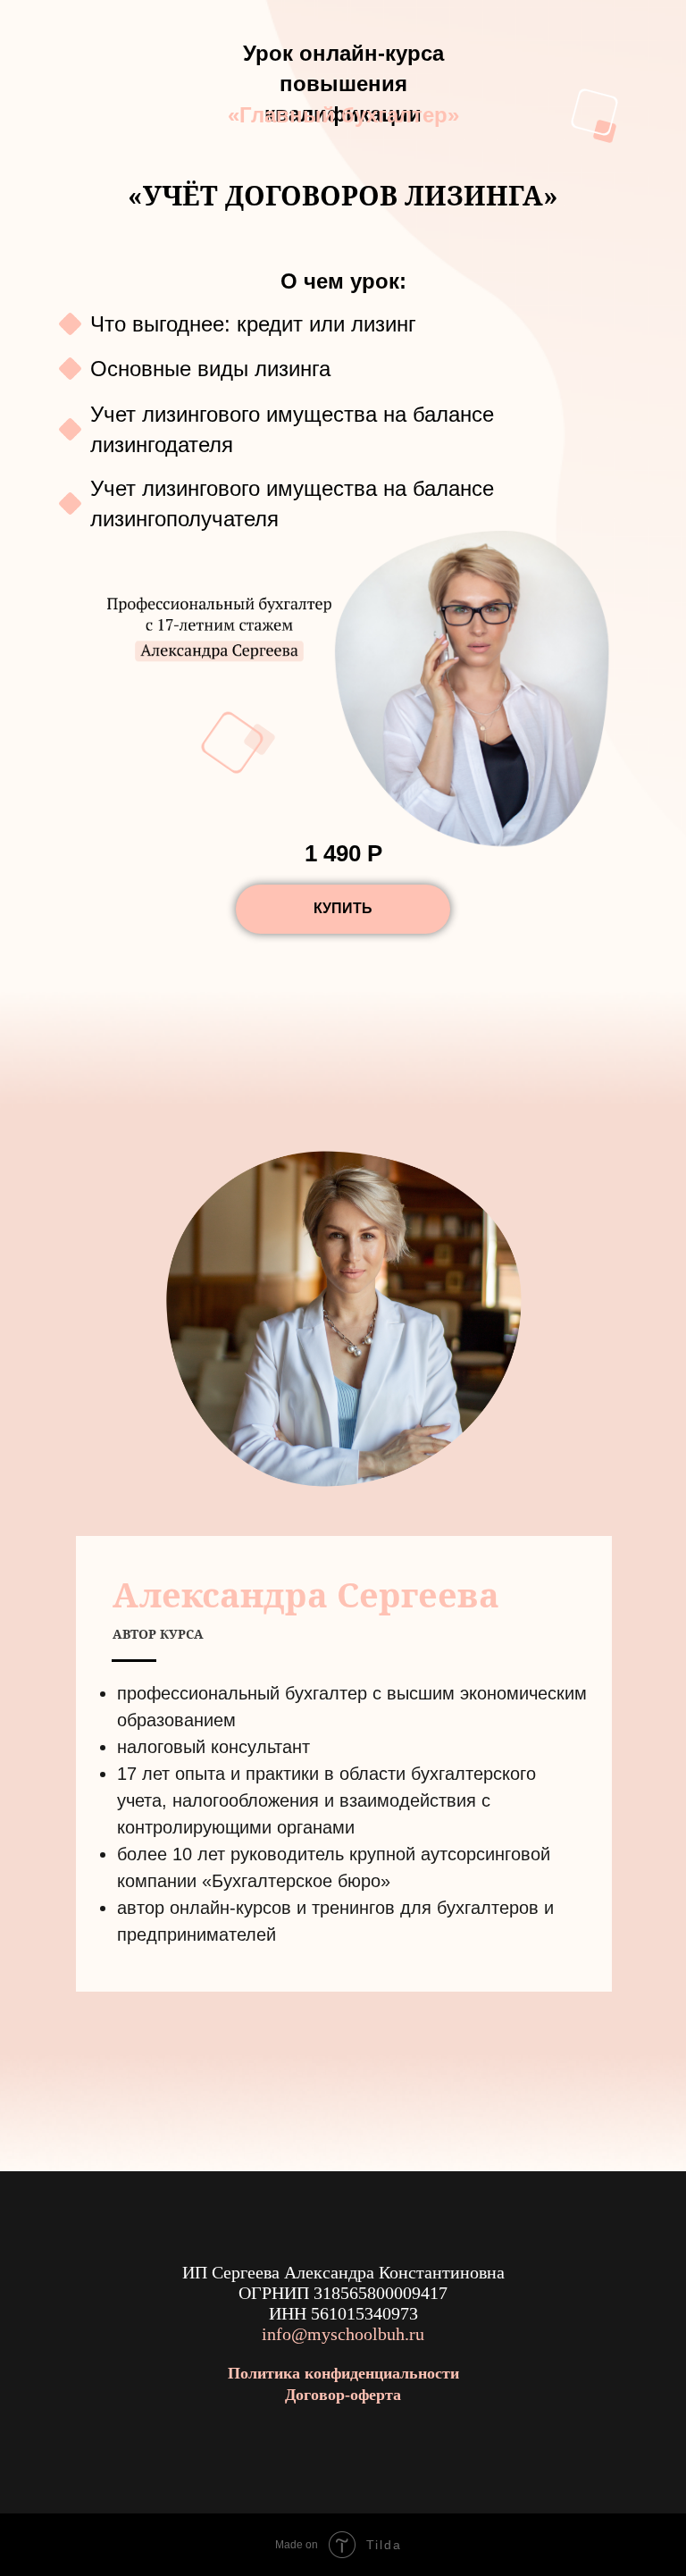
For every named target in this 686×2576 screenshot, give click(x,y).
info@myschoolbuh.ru (343, 2334)
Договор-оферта (343, 2395)
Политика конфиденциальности (343, 2373)
